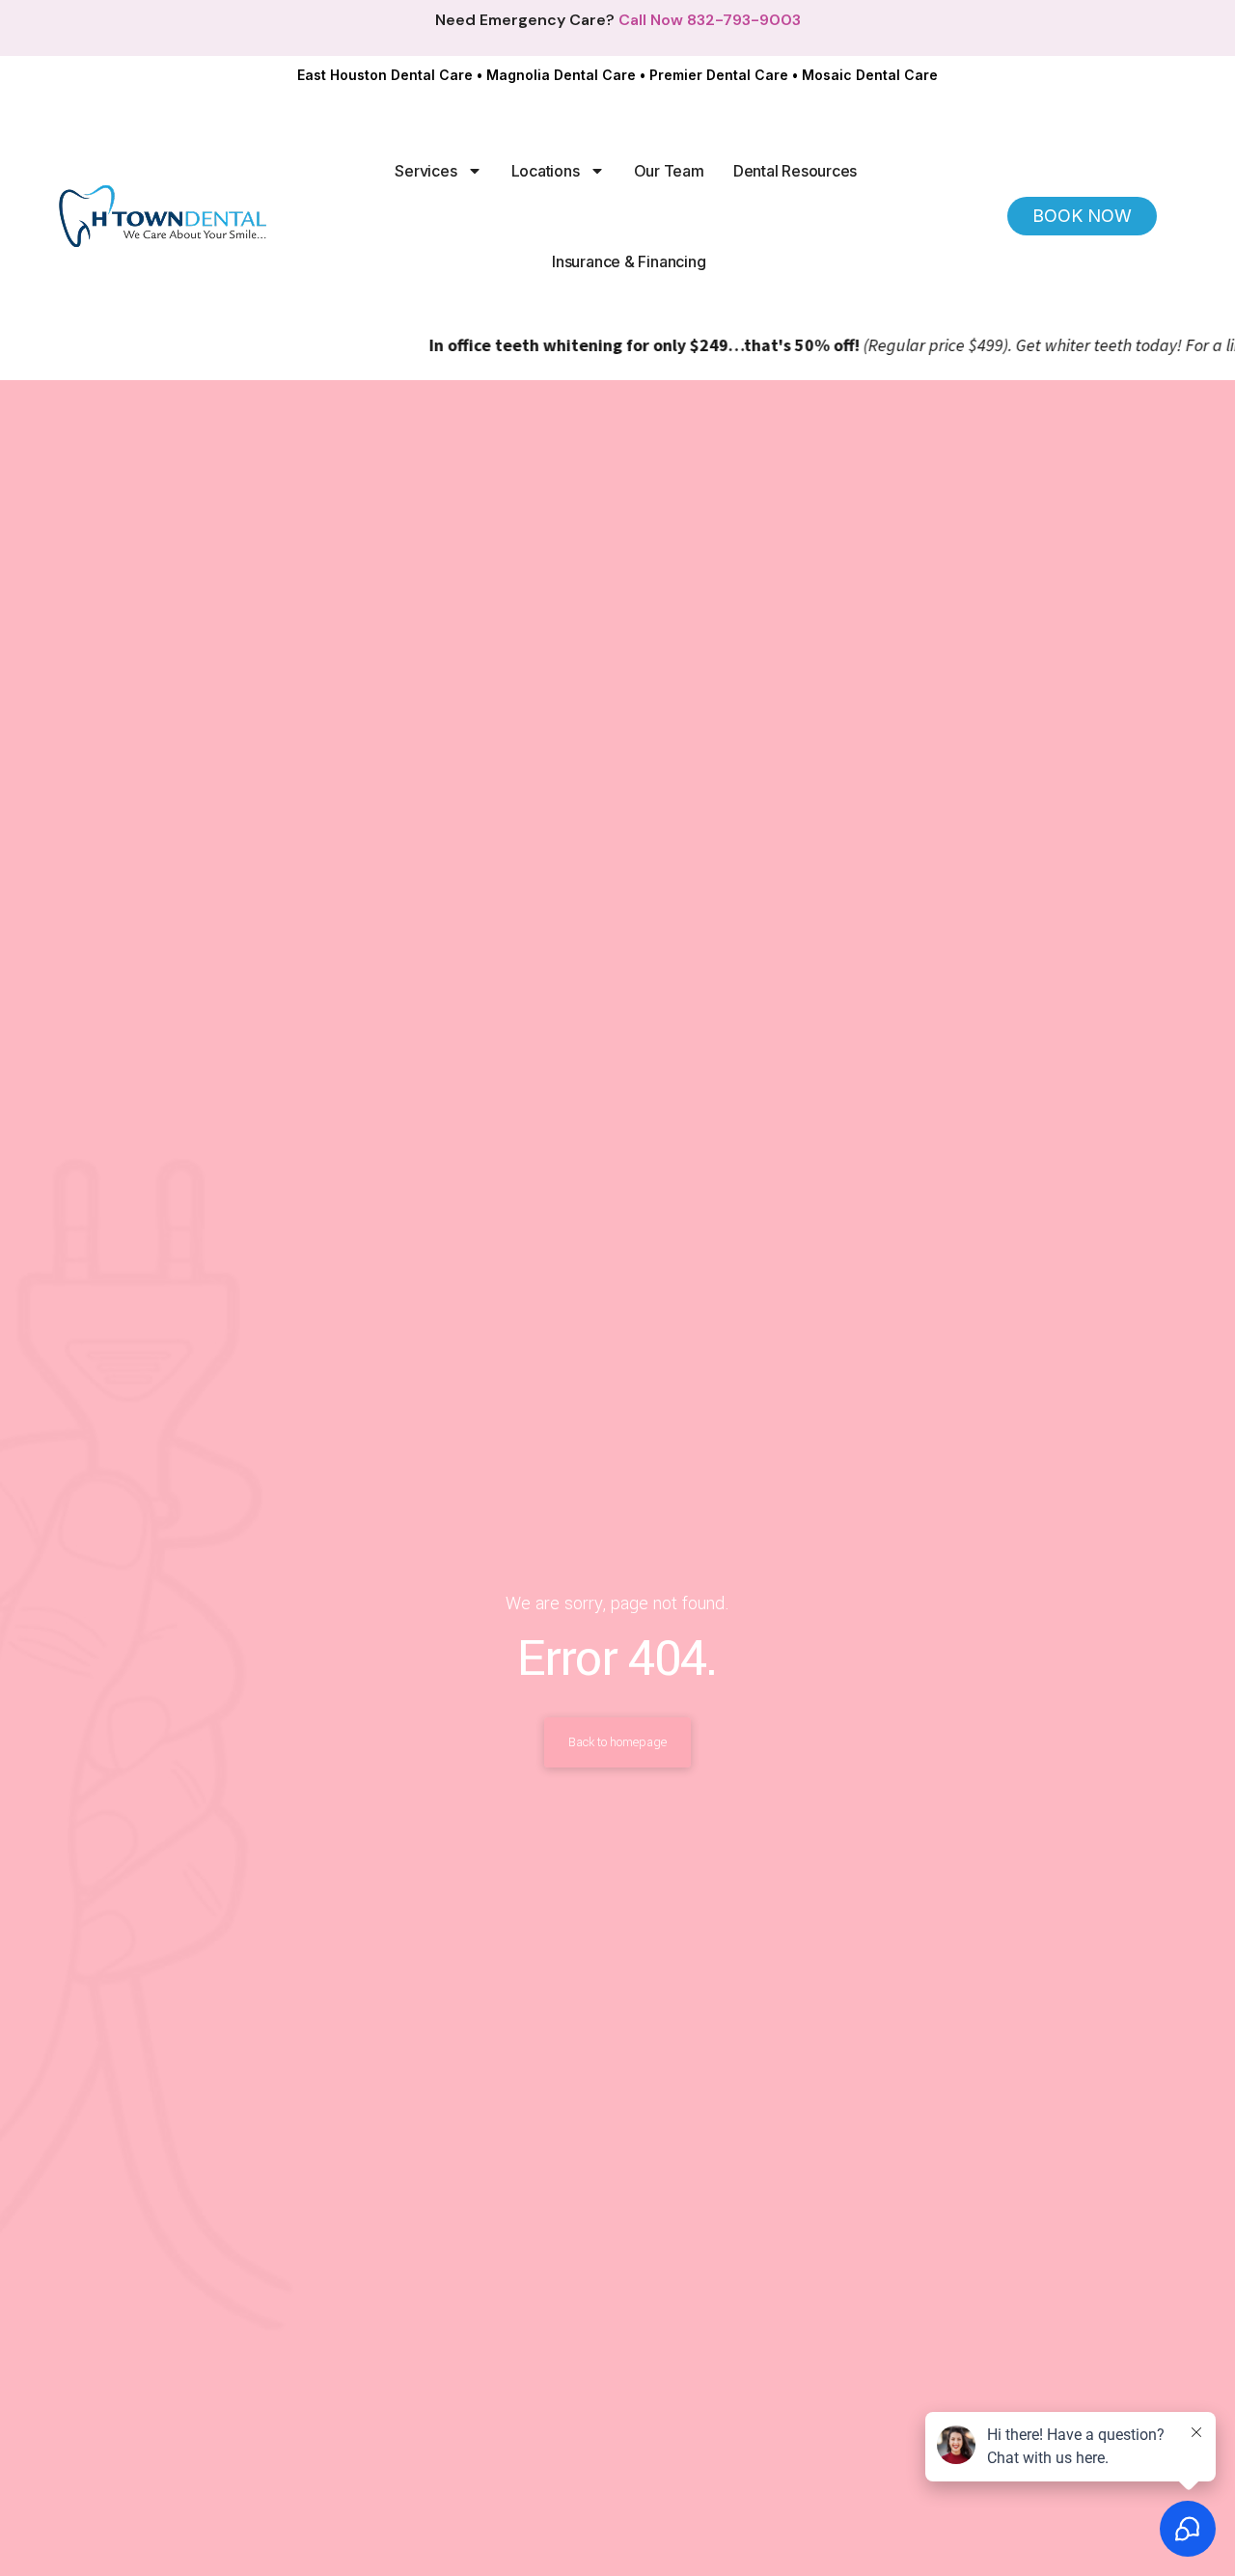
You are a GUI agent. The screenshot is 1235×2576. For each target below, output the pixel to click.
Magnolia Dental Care (561, 75)
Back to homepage (617, 1742)
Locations (546, 171)
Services (425, 171)
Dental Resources (795, 171)
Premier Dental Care (719, 75)
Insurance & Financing (629, 261)
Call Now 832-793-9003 (710, 20)
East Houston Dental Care (385, 75)
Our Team (669, 171)
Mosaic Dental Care (870, 75)
